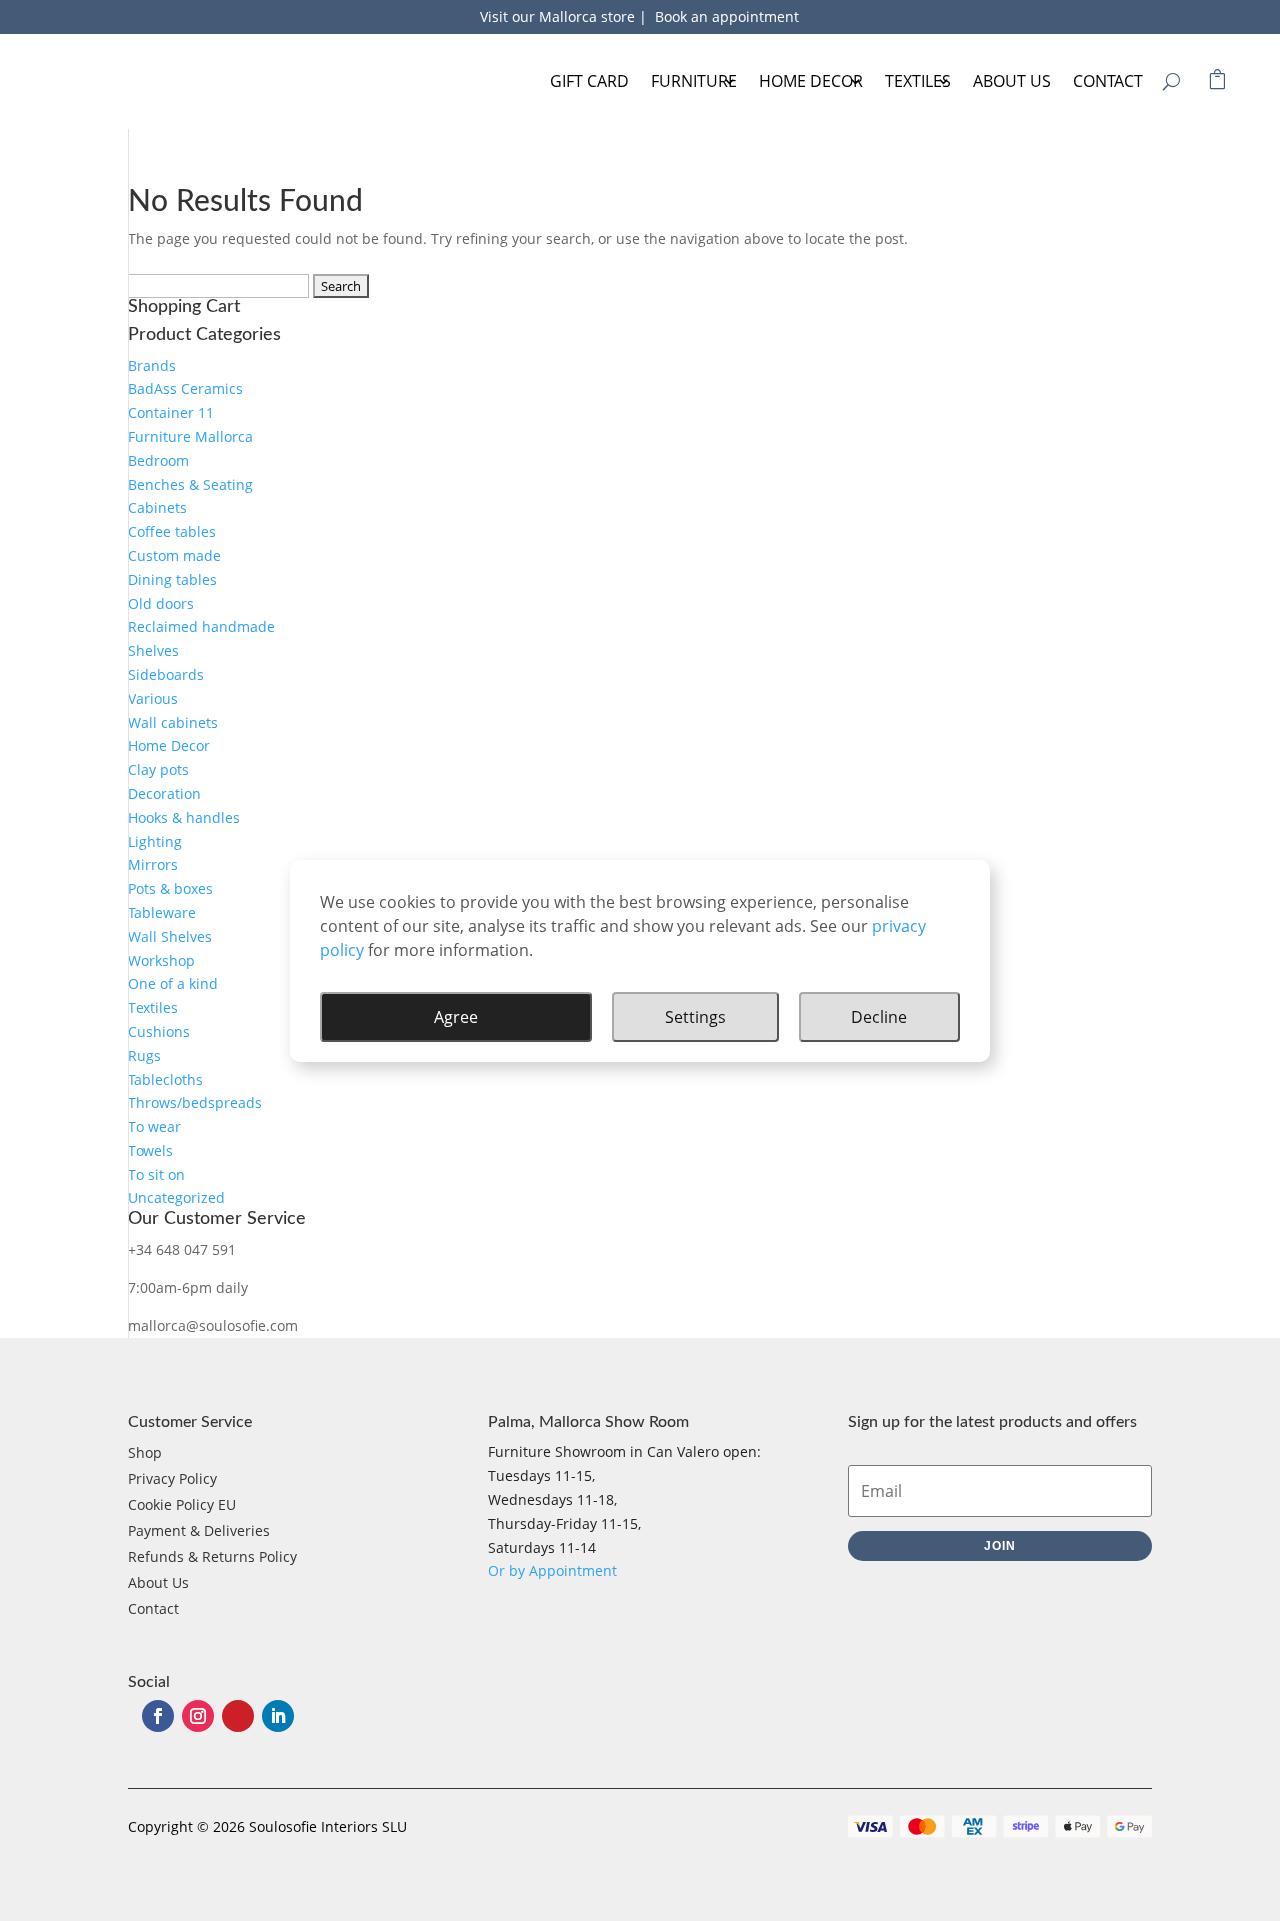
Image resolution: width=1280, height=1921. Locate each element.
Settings (695, 1017)
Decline (879, 1017)
